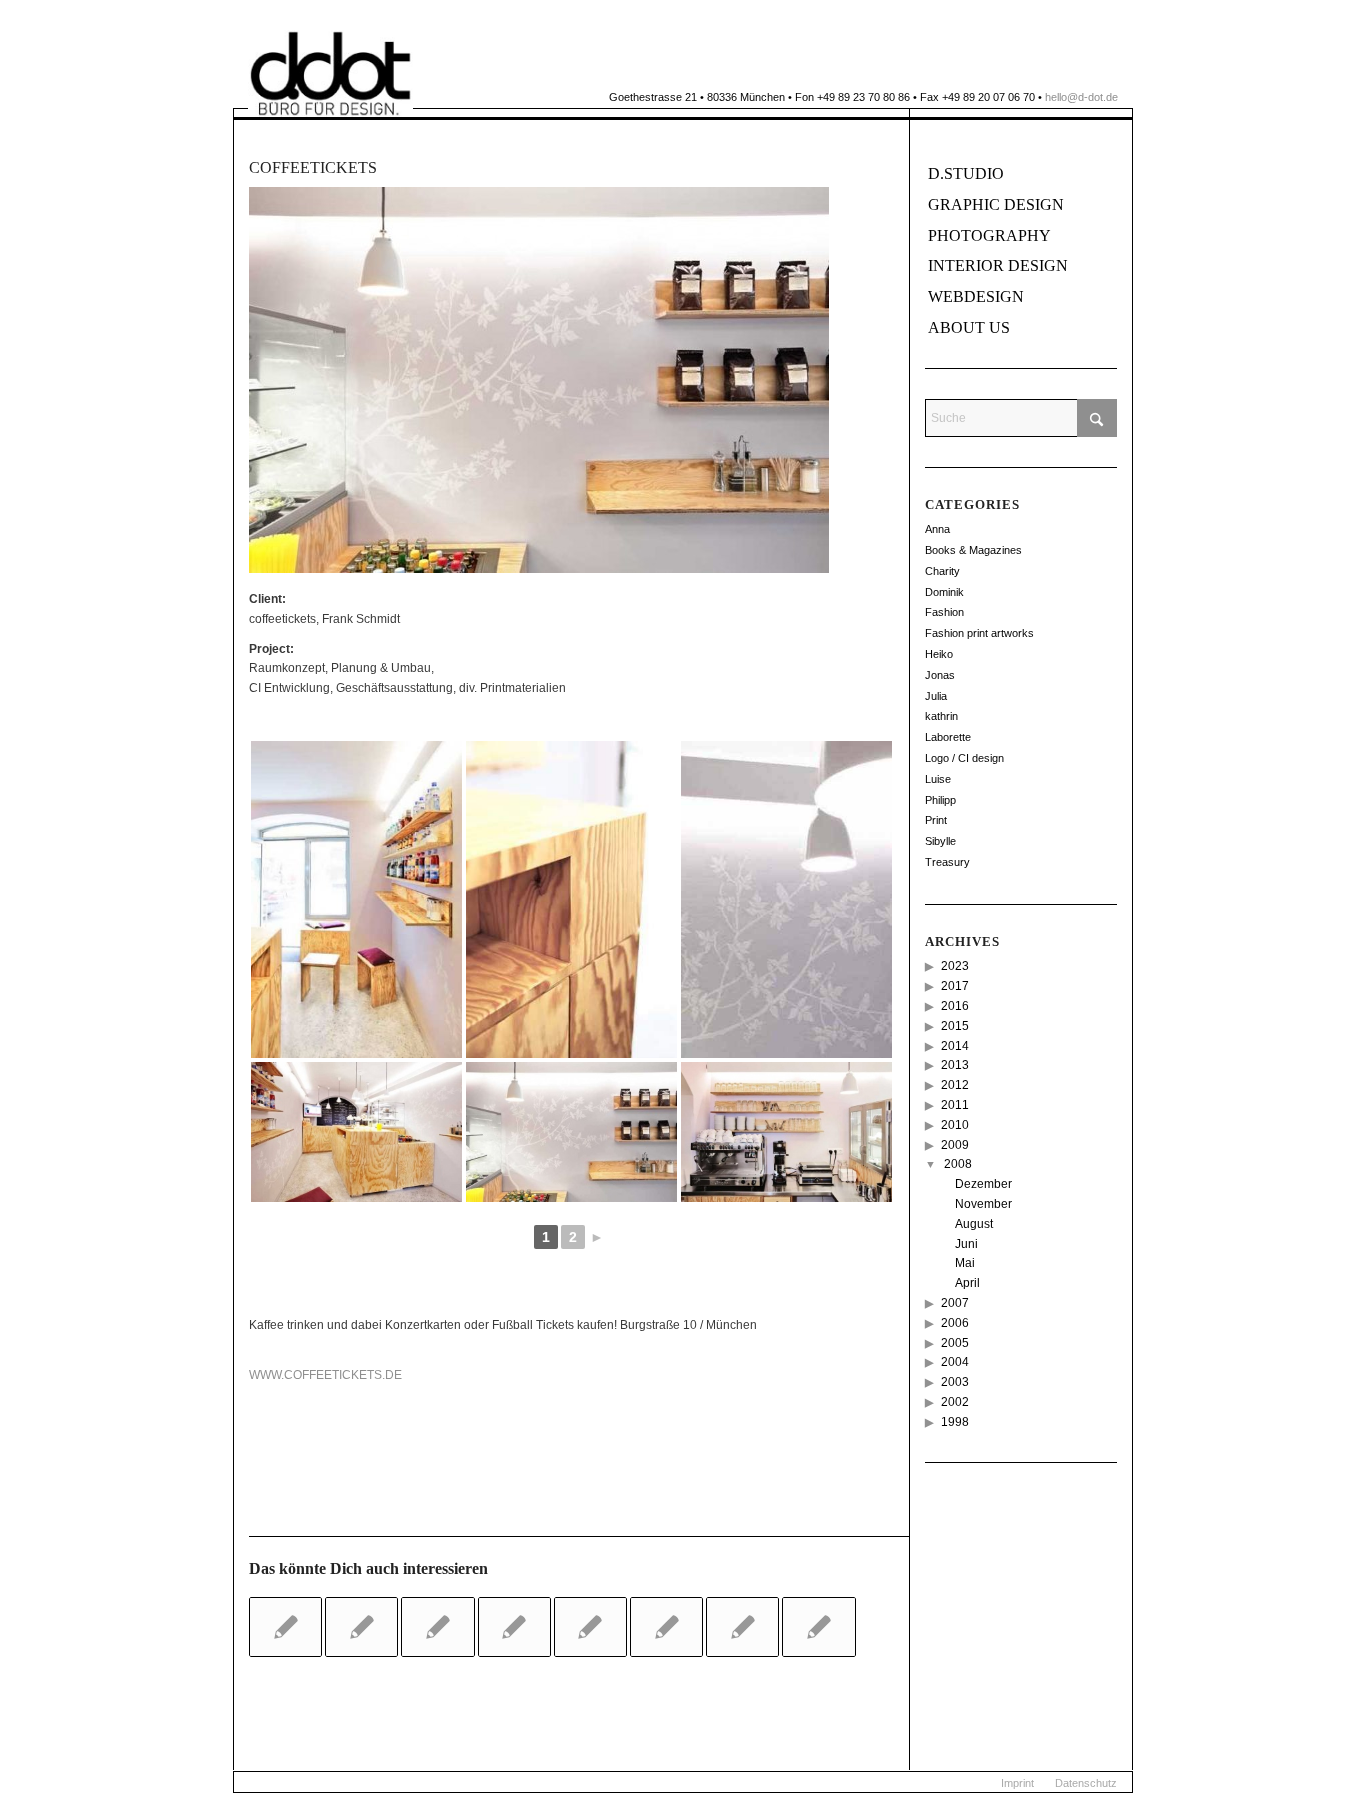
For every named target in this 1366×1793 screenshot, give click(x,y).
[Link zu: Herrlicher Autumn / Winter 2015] (666, 1627)
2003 (955, 1382)
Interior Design (998, 265)
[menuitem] (1017, 1783)
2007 (955, 1303)
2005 (955, 1343)
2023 (955, 966)
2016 (955, 1006)
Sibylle (940, 841)
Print (936, 820)
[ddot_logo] (330, 73)
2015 (955, 1026)
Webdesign (976, 296)
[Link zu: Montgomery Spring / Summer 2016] (818, 1627)
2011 (955, 1105)
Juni (966, 1244)
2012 (955, 1085)
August (974, 1224)
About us (969, 327)
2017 (955, 986)
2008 (958, 1164)
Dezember (983, 1184)
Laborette (948, 737)
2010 (955, 1125)
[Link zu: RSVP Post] (590, 1627)
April (967, 1283)
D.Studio (966, 173)
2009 (955, 1145)
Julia (936, 696)
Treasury (947, 862)
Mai (965, 1263)
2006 (955, 1323)
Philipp (940, 800)
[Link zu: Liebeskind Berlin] (514, 1627)
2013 (955, 1065)
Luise (938, 779)
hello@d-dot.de (1081, 97)
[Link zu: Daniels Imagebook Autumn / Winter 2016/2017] (361, 1627)
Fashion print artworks (979, 633)
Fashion (944, 612)
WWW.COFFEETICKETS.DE (325, 1375)
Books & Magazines (973, 550)
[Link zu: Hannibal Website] (437, 1627)
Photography (989, 235)
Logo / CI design (964, 758)
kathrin (941, 716)
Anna (937, 529)
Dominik (944, 592)
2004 (955, 1362)
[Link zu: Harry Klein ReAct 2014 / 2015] (285, 1627)
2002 (955, 1402)
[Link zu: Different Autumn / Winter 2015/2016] (742, 1627)
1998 (955, 1422)
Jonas (940, 675)
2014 (955, 1046)
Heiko (939, 654)
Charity (942, 571)
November (983, 1204)
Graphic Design (996, 204)
